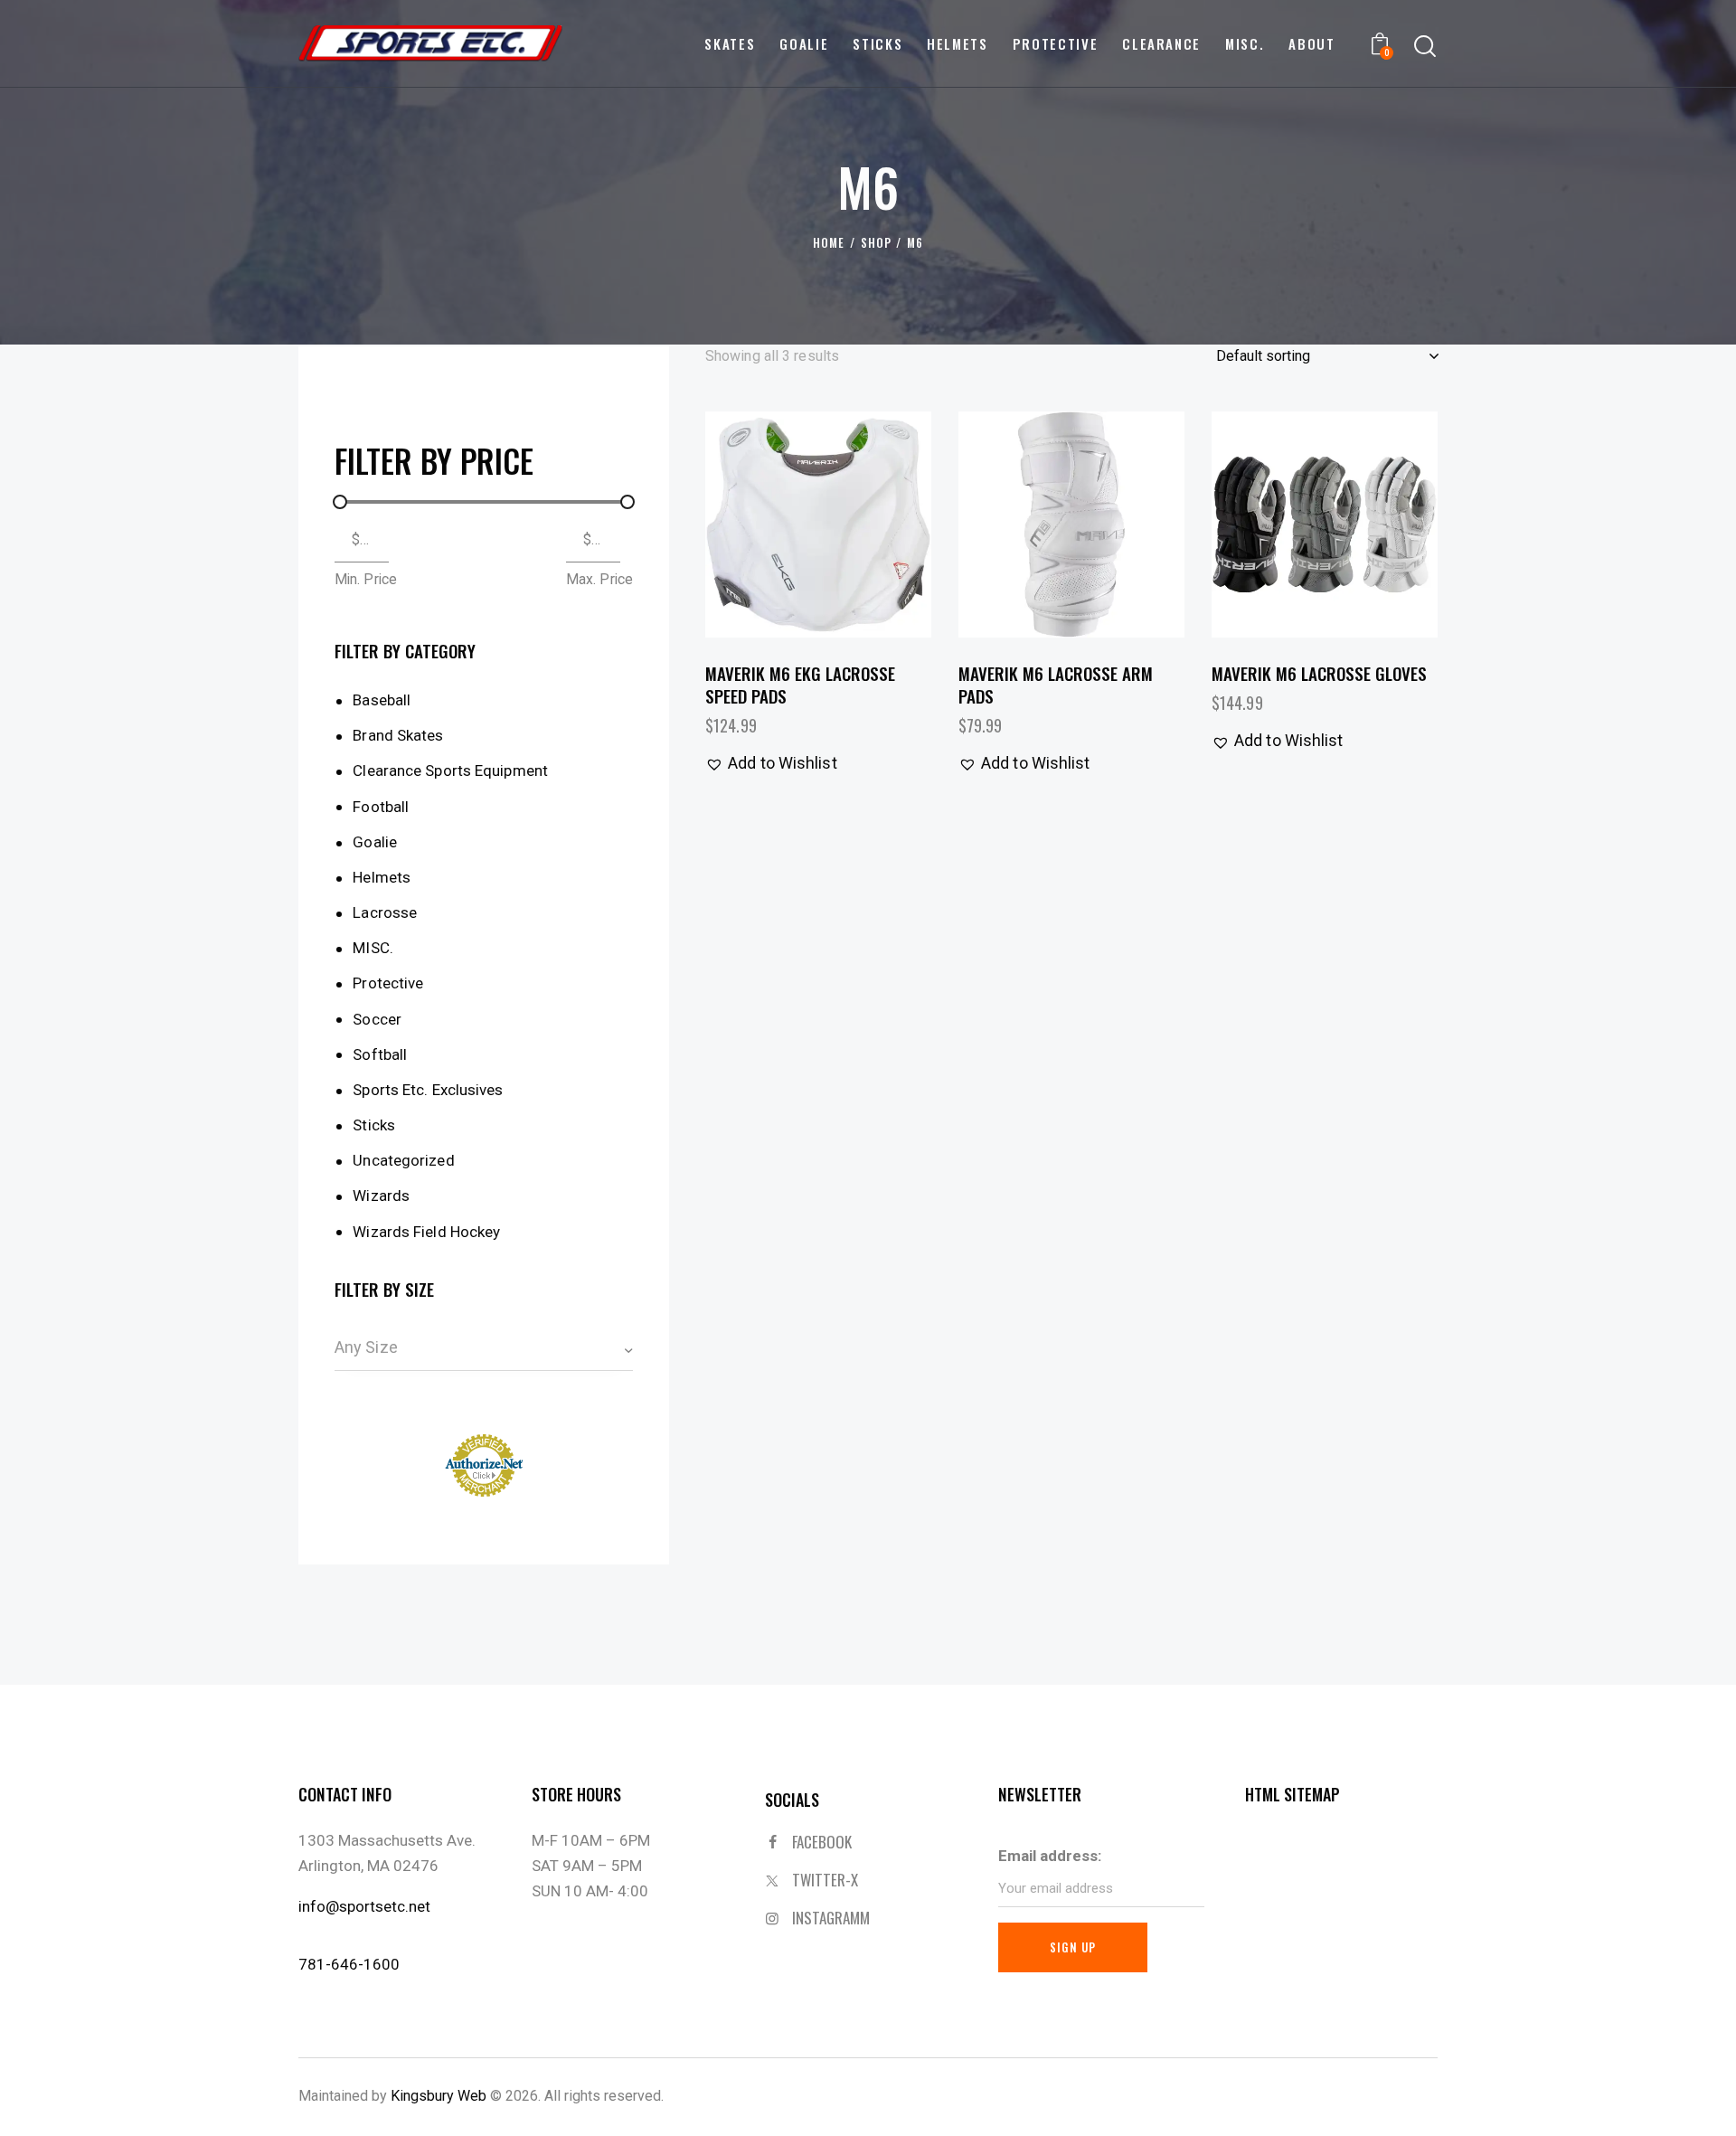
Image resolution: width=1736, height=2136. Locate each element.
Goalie (375, 842)
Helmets (382, 877)
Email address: (1050, 1856)
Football (381, 807)
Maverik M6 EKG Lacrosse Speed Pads (800, 684)
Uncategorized (403, 1160)
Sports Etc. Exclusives (428, 1090)
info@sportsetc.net (364, 1906)
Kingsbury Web (439, 2096)
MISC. (373, 948)
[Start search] (1425, 47)
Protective (388, 983)
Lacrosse (385, 912)
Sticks (374, 1125)
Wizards (381, 1196)
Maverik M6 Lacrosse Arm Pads (1056, 684)
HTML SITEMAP (1293, 1794)
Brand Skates (398, 735)
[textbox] (484, 1348)
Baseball (382, 700)
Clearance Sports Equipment (450, 770)
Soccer (377, 1019)
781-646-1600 (349, 1964)
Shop (876, 243)
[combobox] (484, 1348)
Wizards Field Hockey (426, 1232)
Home (829, 243)
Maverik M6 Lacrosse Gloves (1319, 673)
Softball (380, 1054)
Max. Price (599, 579)
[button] (768, 525)
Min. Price (366, 579)
